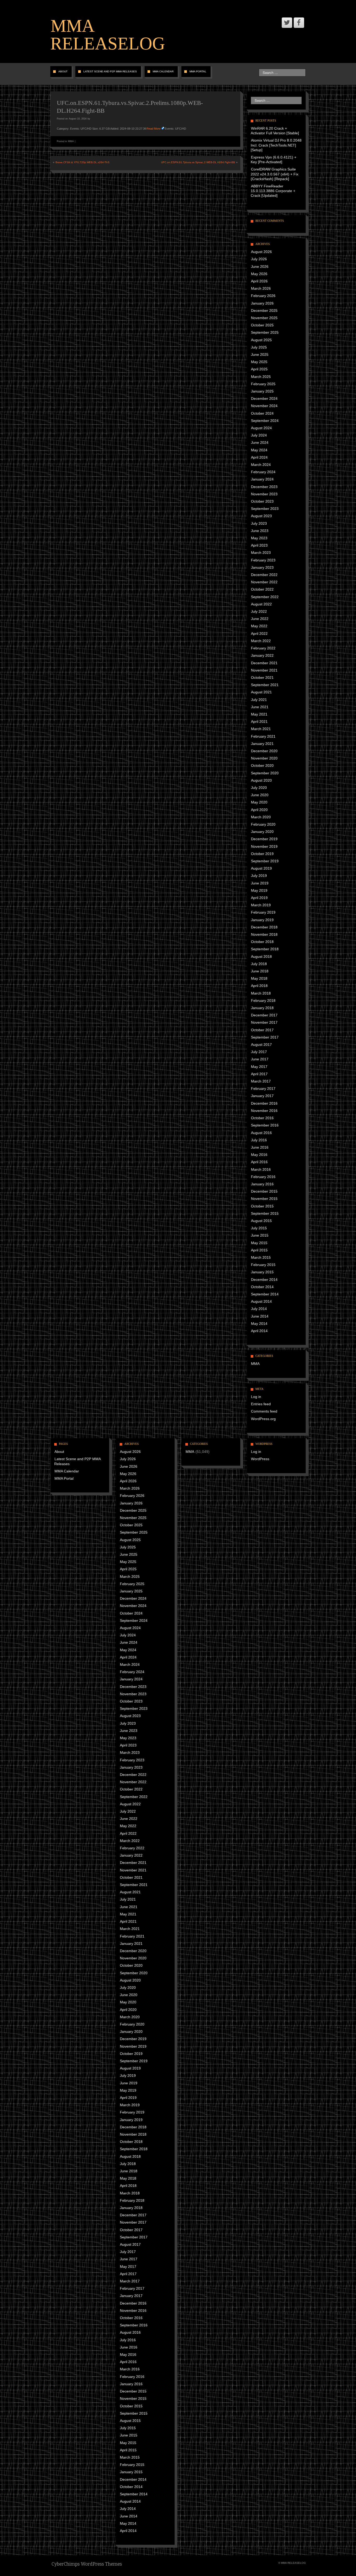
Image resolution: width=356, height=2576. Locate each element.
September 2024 (265, 421)
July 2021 (259, 700)
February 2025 (263, 384)
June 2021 (260, 707)
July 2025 (259, 347)
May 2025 (259, 362)
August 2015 (261, 1221)
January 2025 (262, 391)
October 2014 (262, 1287)
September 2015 (265, 1213)
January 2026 (262, 303)
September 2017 (265, 1037)
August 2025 (261, 340)
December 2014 (264, 1280)
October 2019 (262, 854)
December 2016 (264, 1103)
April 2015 (259, 1250)
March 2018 (261, 993)
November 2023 (264, 494)
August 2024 (261, 428)
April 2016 (259, 1162)
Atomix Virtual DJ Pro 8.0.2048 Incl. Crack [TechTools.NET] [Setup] (276, 145)
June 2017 (260, 1059)
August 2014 (261, 1301)
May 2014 (259, 1324)
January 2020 (262, 832)
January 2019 (262, 920)
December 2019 (264, 839)
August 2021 (261, 692)
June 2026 (260, 267)
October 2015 (262, 1206)
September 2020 (265, 773)
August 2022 (261, 604)
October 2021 (262, 678)
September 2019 (265, 861)
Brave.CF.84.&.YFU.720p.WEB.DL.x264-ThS (82, 162)
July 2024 (259, 435)
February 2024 (263, 472)
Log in (256, 1397)
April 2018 (259, 986)
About (63, 71)
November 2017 (264, 1022)
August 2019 (261, 868)
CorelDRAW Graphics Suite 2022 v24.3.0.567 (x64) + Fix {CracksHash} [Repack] (275, 174)
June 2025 (260, 355)
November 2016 (264, 1111)
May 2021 (259, 714)
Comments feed (264, 1411)
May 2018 (259, 978)
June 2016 (260, 1147)
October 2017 (262, 1030)
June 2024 (260, 442)
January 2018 (262, 1008)
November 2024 (264, 406)
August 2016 (261, 1133)
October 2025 (262, 325)
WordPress (260, 1459)
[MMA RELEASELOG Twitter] (287, 23)
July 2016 (259, 1140)
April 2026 (259, 281)
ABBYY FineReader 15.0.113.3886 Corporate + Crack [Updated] (273, 191)
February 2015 (263, 1265)
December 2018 (264, 927)
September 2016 (265, 1125)
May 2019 (259, 890)
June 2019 (260, 883)
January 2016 (262, 1184)
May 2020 (259, 802)
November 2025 (264, 318)
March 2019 (261, 905)
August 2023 (261, 516)
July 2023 (259, 523)
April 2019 (259, 898)
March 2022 (261, 641)
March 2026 (261, 288)
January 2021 (262, 744)
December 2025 (264, 311)
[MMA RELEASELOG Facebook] (299, 23)
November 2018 (264, 934)
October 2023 (262, 501)
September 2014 (265, 1294)
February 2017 (263, 1088)
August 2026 (261, 252)
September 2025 (265, 332)
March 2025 (261, 377)
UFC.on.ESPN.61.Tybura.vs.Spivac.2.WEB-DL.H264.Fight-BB (198, 162)
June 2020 (260, 795)
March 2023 (261, 553)
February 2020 (263, 824)
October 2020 (262, 765)
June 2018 (260, 971)
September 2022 (265, 597)
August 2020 (261, 780)
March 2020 (261, 817)
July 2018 (259, 964)
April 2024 (259, 457)
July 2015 (259, 1228)
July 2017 (259, 1052)
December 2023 (264, 487)
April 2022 (259, 634)
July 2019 (259, 876)
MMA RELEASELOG (108, 35)
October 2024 (262, 413)
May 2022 (259, 626)
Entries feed (261, 1404)
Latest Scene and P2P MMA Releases (110, 71)
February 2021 (263, 736)
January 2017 (262, 1096)
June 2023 (260, 531)
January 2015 (262, 1272)
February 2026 (263, 296)
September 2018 (265, 949)
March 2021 (261, 729)
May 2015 (259, 1243)
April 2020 (259, 810)
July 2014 (259, 1309)
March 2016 (261, 1169)
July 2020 (259, 788)
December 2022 (264, 575)
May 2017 (259, 1067)
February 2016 (263, 1177)
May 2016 (259, 1155)
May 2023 (259, 538)
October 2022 (262, 589)
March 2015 (261, 1257)
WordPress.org (263, 1419)
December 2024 (264, 398)
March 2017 (261, 1081)
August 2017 (261, 1045)
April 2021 (259, 721)
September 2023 (265, 509)
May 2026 (259, 274)
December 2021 (264, 663)
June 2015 (260, 1235)
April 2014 (259, 1331)
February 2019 (263, 912)
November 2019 (264, 846)
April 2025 (259, 369)
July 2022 (259, 611)
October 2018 (262, 942)
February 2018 (263, 1001)
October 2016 (262, 1118)
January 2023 (262, 567)
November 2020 (264, 758)
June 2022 (260, 619)
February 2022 (263, 648)
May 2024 (259, 450)
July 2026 (259, 259)
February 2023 (263, 560)
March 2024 (261, 465)
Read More (154, 129)
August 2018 (261, 957)
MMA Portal (198, 71)
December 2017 (264, 1015)
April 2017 (259, 1074)
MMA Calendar (163, 71)
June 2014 (260, 1316)
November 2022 (264, 582)
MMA (71, 141)
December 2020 (264, 751)
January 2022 (262, 655)
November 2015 (264, 1199)
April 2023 (259, 545)
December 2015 (264, 1191)
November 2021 (264, 670)
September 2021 (265, 685)
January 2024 (262, 479)
